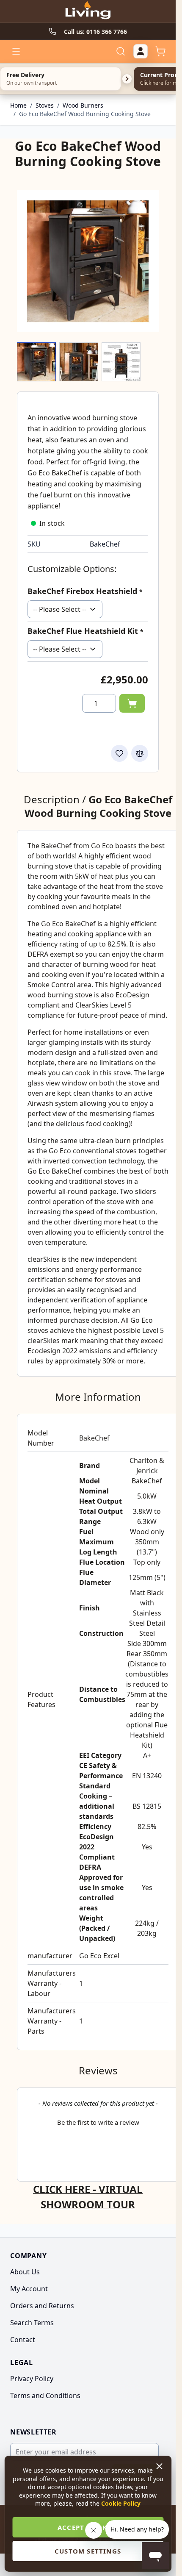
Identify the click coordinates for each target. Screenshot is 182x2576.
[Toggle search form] (121, 51)
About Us (25, 2272)
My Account (29, 2289)
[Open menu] (16, 51)
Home (18, 105)
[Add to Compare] (140, 753)
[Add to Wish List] (119, 753)
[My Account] (141, 51)
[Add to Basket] (132, 703)
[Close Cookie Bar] (160, 2466)
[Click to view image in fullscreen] (88, 261)
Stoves (45, 105)
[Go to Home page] (88, 11)
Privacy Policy (32, 2379)
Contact (23, 2340)
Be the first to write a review (98, 2122)
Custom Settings (88, 2551)
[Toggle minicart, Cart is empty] (160, 51)
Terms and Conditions (45, 2396)
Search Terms (32, 2323)
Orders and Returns (42, 2306)
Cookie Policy (121, 2503)
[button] (98, 2121)
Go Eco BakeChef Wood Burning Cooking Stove (85, 114)
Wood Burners (83, 105)
